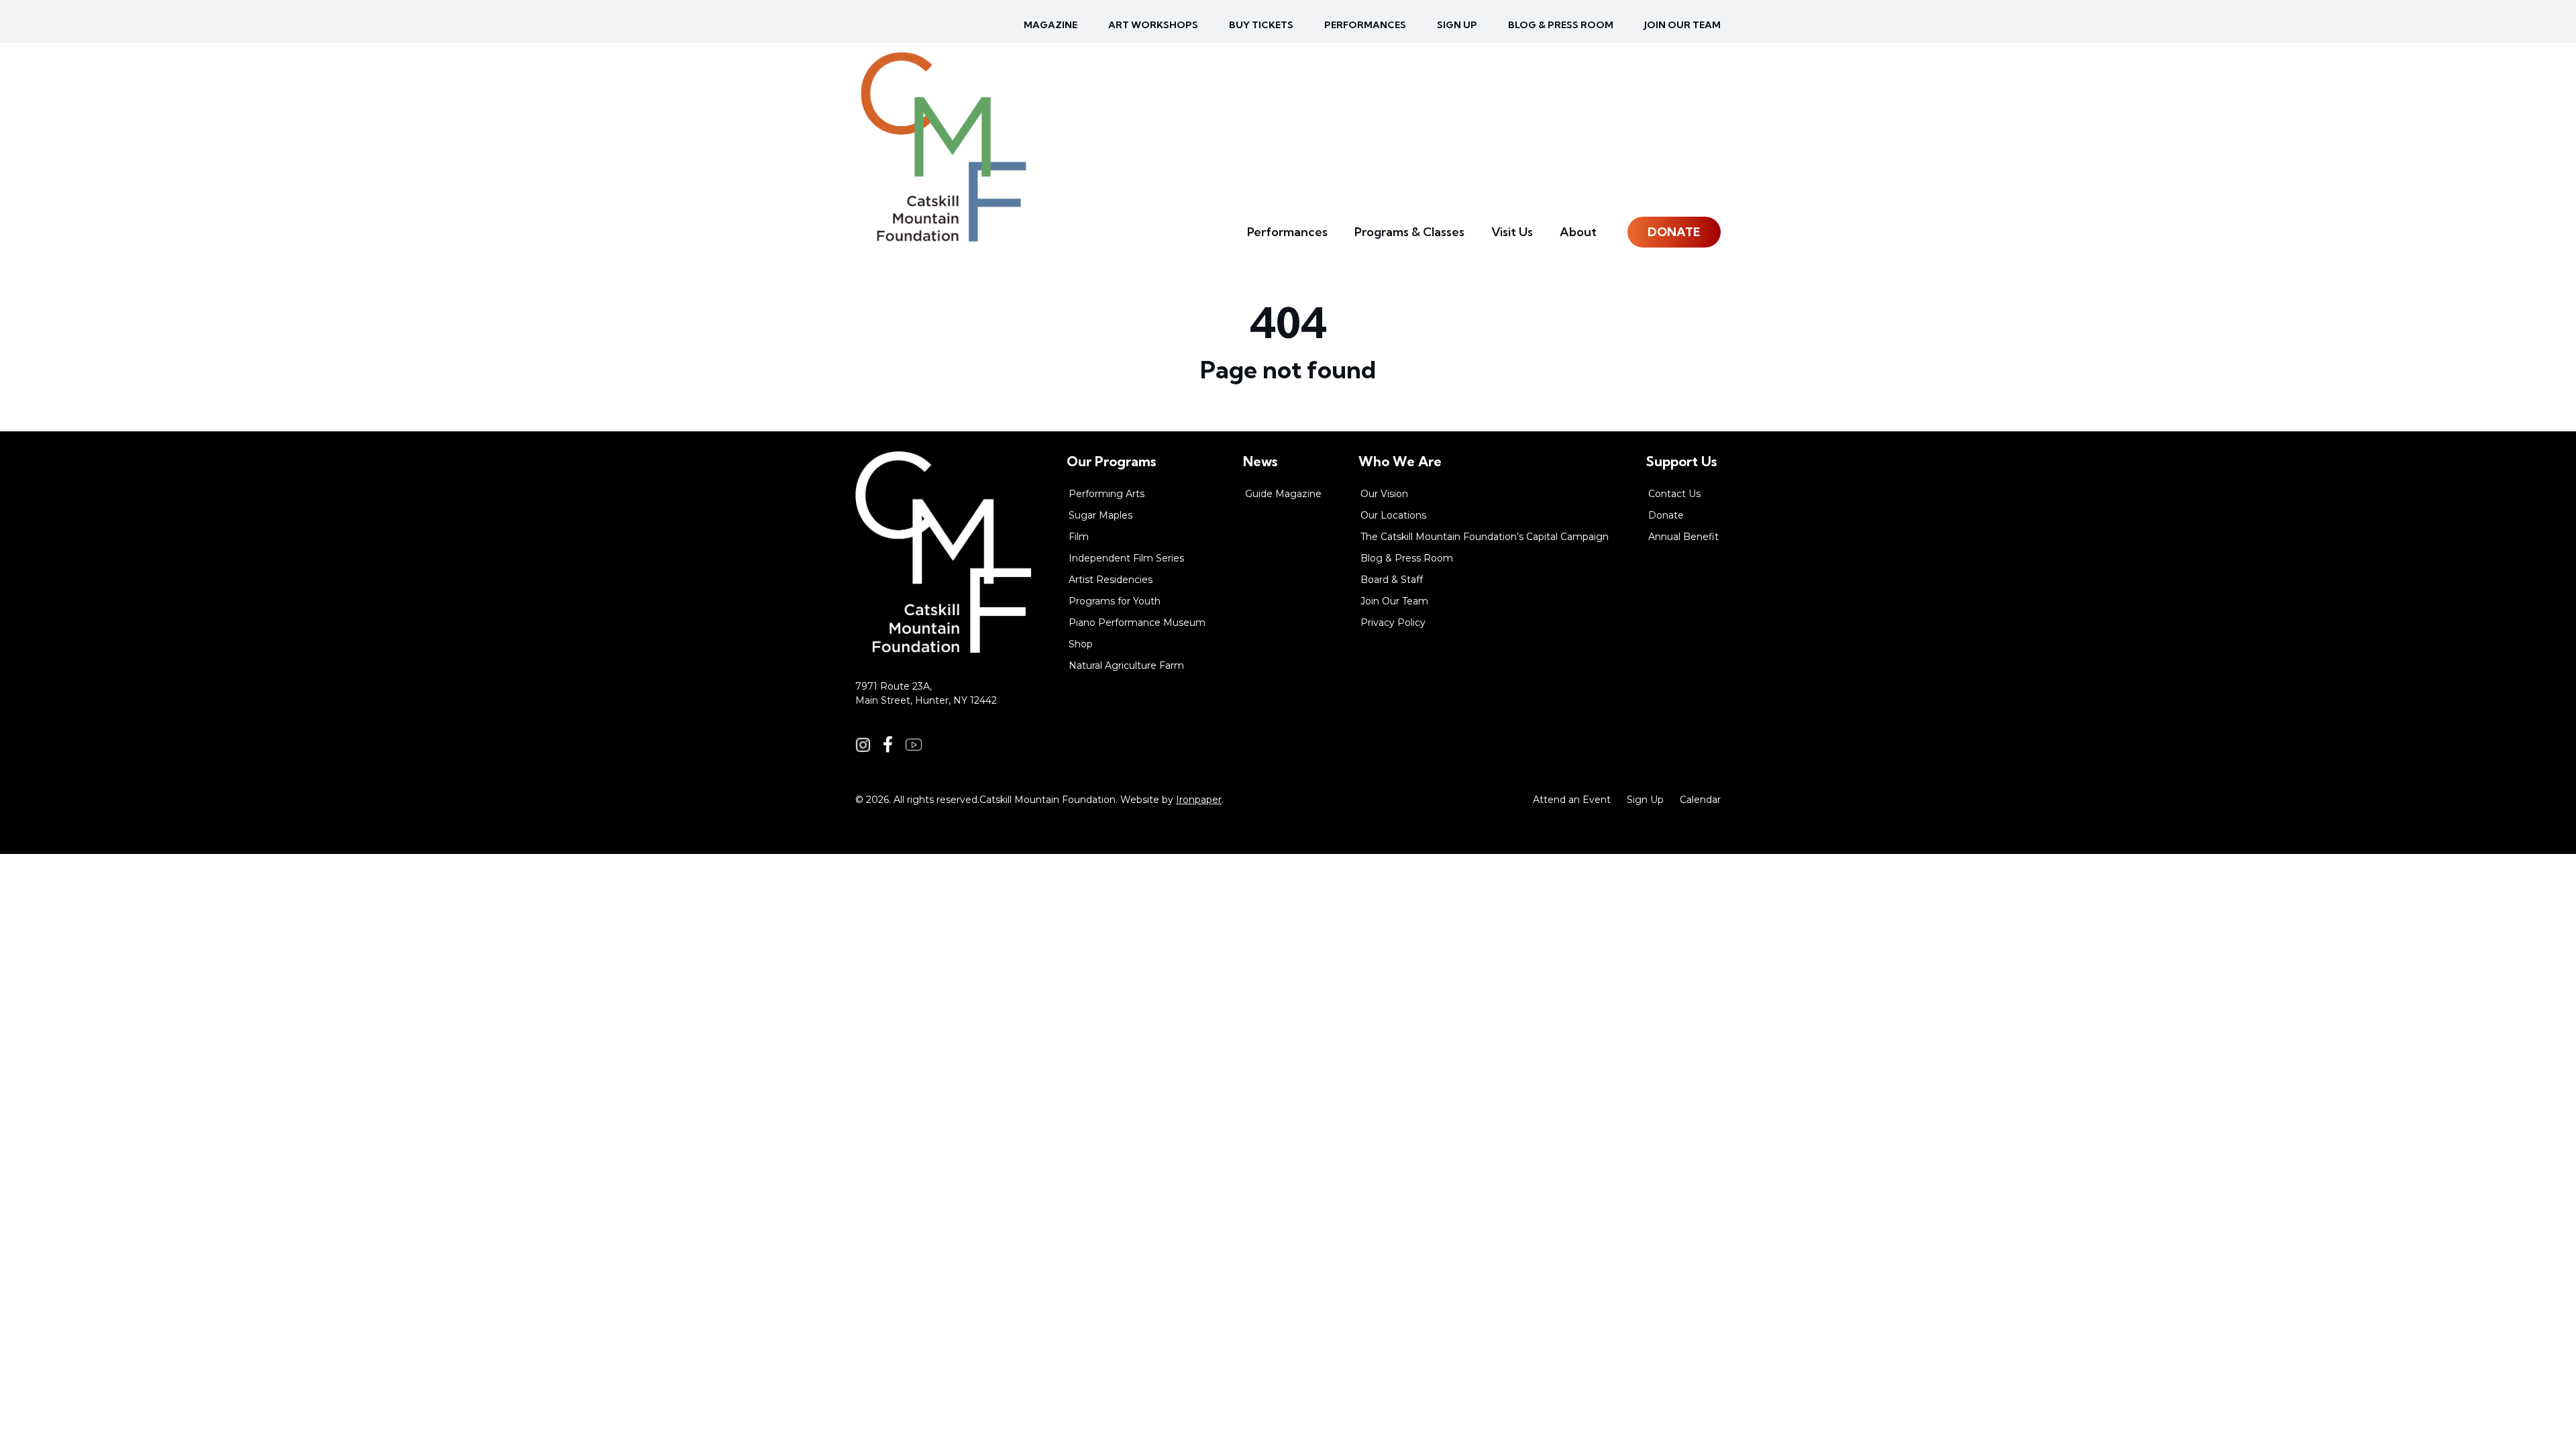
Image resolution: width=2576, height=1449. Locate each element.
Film (1079, 537)
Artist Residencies (1111, 580)
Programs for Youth (1115, 601)
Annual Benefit (1683, 537)
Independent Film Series (1126, 558)
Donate (1674, 232)
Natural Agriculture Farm (1126, 665)
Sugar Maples (1101, 515)
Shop (1081, 644)
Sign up (1457, 25)
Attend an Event (1572, 800)
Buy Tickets (1261, 25)
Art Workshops (1153, 25)
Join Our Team (1682, 25)
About (1578, 232)
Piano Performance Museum (1137, 623)
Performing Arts (1107, 494)
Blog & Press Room (1561, 25)
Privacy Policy (1393, 623)
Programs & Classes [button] (1409, 232)
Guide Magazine (1283, 494)
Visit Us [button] (1512, 232)
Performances (1365, 25)
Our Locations (1393, 515)
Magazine (1051, 25)
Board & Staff (1392, 580)
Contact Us (1674, 494)
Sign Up (1645, 800)
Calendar (1700, 800)
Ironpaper (1199, 800)
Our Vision (1384, 494)
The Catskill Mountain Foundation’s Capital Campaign (1485, 537)
